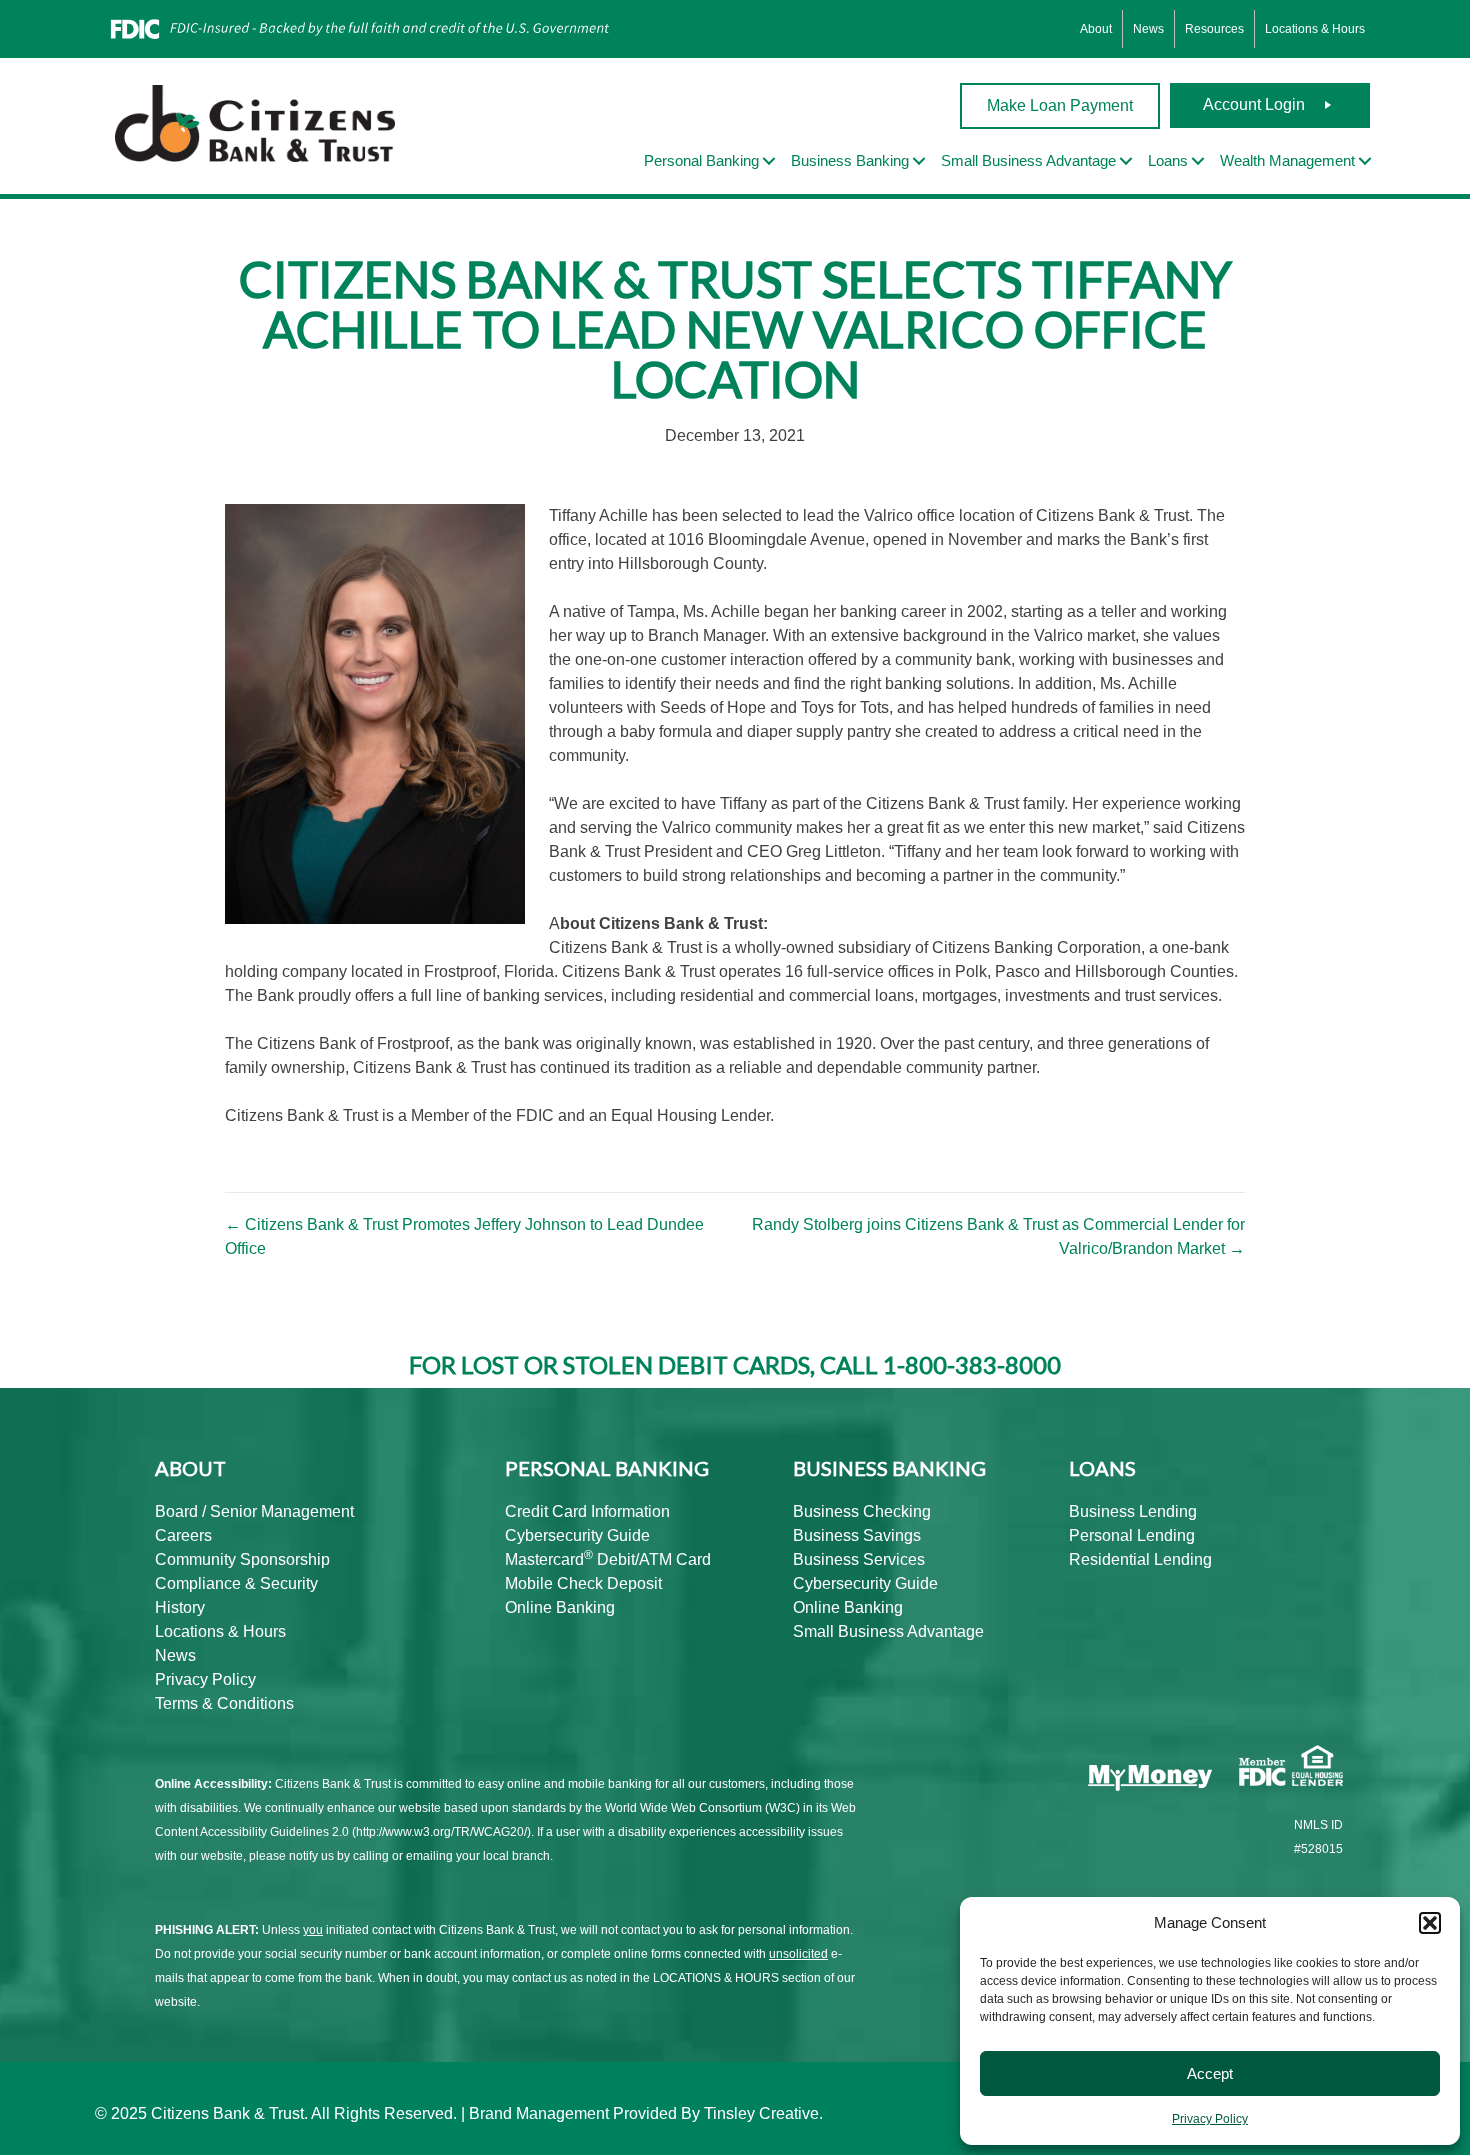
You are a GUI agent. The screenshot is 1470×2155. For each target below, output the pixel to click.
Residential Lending (1140, 1559)
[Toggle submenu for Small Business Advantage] (1126, 161)
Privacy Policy (1210, 2119)
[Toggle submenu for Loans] (1198, 161)
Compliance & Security (236, 1583)
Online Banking (560, 1607)
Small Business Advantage (888, 1631)
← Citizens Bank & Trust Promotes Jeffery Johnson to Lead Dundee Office (464, 1236)
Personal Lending (1132, 1535)
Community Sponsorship (242, 1559)
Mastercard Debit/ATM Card (608, 1559)
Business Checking (862, 1511)
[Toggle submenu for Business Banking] (919, 161)
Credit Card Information (587, 1511)
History (180, 1607)
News (1148, 29)
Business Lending (1133, 1511)
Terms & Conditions (224, 1703)
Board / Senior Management (254, 1511)
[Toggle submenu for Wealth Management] (1365, 161)
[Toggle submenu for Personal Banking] (769, 161)
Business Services (859, 1559)
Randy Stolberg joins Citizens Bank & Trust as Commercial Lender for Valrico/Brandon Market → (998, 1236)
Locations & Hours (1315, 29)
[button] (1430, 1923)
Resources (1214, 29)
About (1096, 29)
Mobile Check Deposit (583, 1583)
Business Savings (857, 1535)
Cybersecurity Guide (577, 1535)
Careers (183, 1535)
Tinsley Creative (761, 2113)
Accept (1210, 2073)
